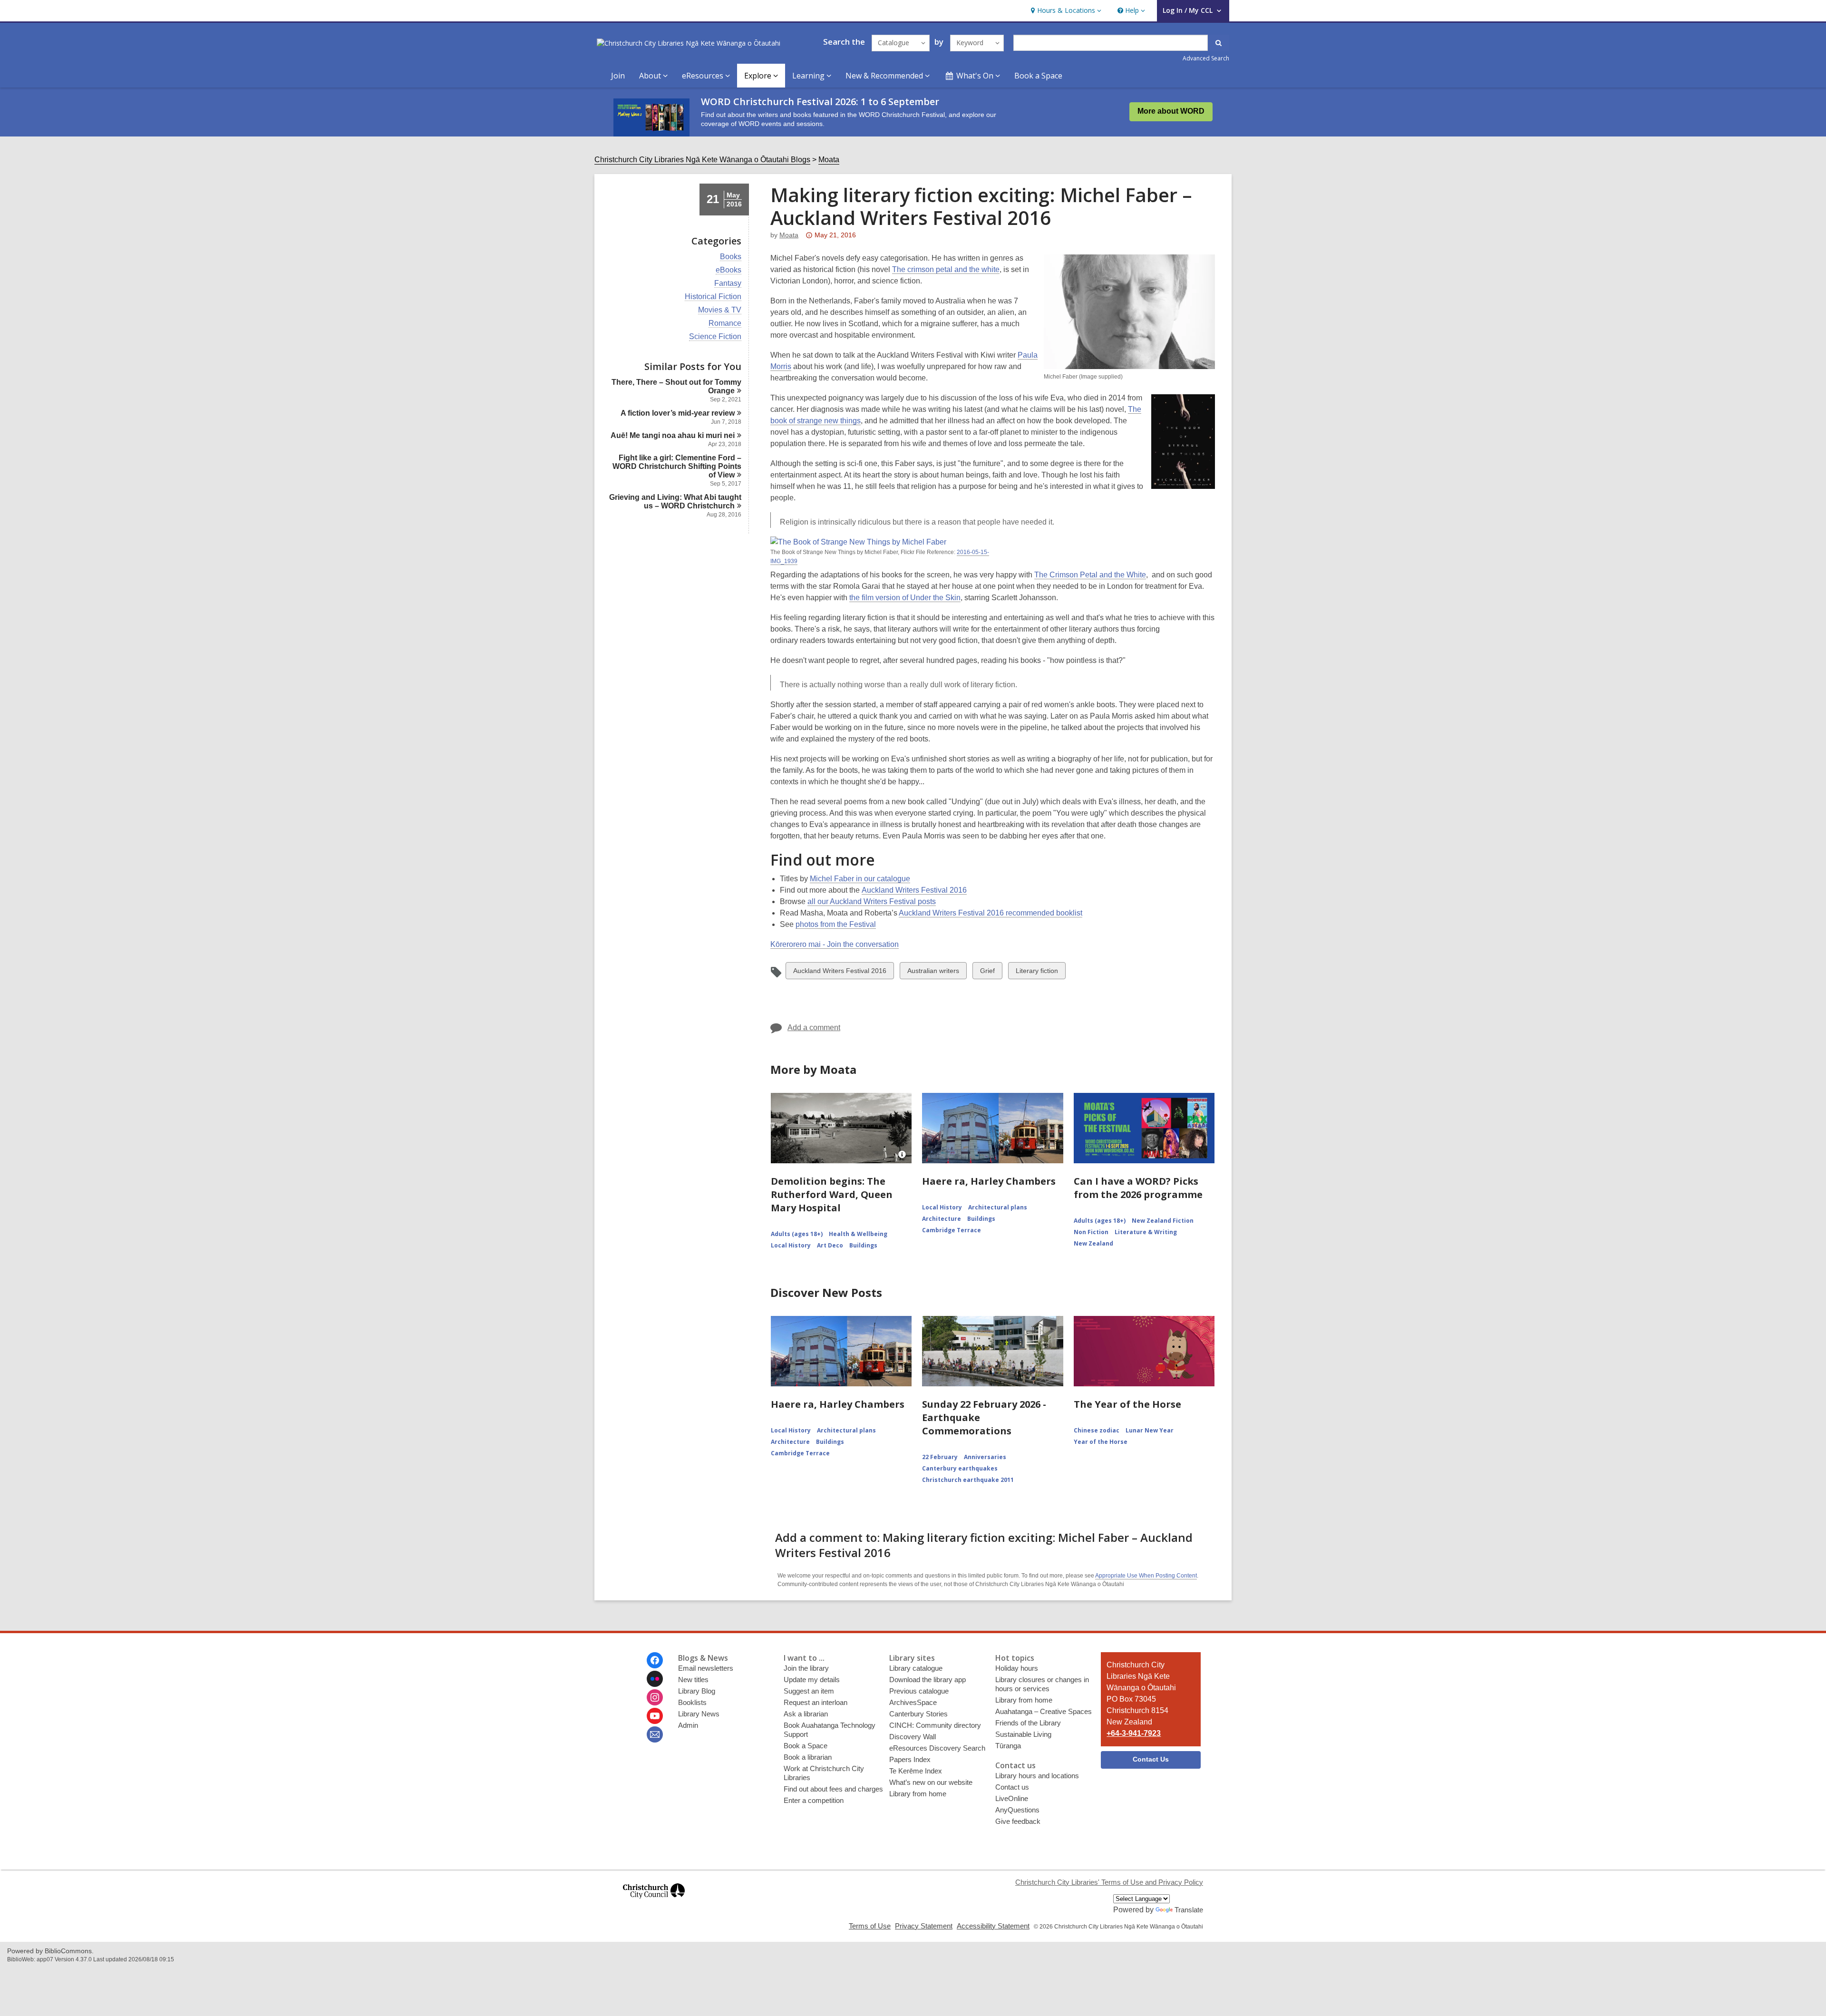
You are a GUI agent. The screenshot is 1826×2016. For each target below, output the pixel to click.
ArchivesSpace (913, 1702)
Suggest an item (809, 1691)
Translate (1189, 1910)
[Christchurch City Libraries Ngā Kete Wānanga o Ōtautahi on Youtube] (655, 1716)
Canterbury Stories (918, 1714)
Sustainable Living (1023, 1734)
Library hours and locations (1037, 1776)
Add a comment (814, 1027)
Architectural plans (998, 1207)
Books (731, 257)
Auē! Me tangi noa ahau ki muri (673, 435)
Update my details (812, 1680)
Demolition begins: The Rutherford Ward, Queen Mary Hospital (832, 1194)
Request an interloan (816, 1702)
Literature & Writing (1146, 1232)
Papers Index (910, 1759)
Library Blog (697, 1691)
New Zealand (1093, 1243)
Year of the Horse (1101, 1442)
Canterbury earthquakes (960, 1468)
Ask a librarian (806, 1714)
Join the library (806, 1668)
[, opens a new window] (654, 1903)
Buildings (863, 1245)
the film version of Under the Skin (905, 598)
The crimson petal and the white (946, 269)
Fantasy (728, 283)
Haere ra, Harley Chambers (989, 1181)
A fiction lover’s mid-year (678, 413)
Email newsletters (706, 1668)
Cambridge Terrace (952, 1230)
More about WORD (1171, 111)
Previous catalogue (919, 1691)
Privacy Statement (924, 1926)
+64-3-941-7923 (1134, 1733)
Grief (988, 973)
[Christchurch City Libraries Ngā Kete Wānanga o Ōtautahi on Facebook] (655, 1660)
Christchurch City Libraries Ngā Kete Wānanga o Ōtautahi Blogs (702, 160)
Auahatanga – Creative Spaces (1044, 1711)
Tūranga (1008, 1746)
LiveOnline (1012, 1798)
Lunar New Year (1150, 1430)
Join (618, 76)
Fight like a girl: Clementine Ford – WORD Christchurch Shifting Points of (677, 466)
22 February (940, 1457)
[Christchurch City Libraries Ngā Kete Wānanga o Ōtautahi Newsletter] (655, 1734)
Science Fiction (715, 337)
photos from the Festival (836, 924)
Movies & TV (720, 310)
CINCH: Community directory (935, 1725)
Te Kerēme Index (916, 1771)
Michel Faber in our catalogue (860, 879)
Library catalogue (916, 1668)
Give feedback (1018, 1821)
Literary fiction (1037, 973)
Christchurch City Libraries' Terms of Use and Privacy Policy (1109, 1882)
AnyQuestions (1017, 1810)
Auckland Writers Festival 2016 (914, 890)
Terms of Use (870, 1926)
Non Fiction (1091, 1232)
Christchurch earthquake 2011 (968, 1480)
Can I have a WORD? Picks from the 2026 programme (1138, 1188)
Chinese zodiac (1097, 1430)
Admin (688, 1725)
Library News (699, 1714)
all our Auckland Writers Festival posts (872, 901)
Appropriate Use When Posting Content (1146, 1576)
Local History (791, 1245)
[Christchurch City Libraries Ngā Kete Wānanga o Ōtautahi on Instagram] (655, 1697)
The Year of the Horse (1127, 1404)
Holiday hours (1017, 1668)
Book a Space (1038, 76)
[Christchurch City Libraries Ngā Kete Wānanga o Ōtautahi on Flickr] (655, 1679)
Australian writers (933, 973)
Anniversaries (985, 1457)
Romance (725, 323)
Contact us (1012, 1787)
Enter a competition (814, 1800)
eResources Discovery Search (937, 1748)
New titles (693, 1680)
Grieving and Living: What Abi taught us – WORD (675, 502)
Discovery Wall (913, 1737)
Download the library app (928, 1680)
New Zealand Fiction (1163, 1221)
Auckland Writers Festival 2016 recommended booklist (991, 913)
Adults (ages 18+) (797, 1234)
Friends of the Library (1028, 1723)
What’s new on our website (931, 1782)
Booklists (692, 1702)
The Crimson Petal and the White (1090, 575)
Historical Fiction (713, 297)
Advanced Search (1206, 58)
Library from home (918, 1794)
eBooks (728, 270)
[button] (1065, 11)
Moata (829, 160)
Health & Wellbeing (858, 1234)
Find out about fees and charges (833, 1789)
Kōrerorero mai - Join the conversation (835, 944)
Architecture (942, 1219)
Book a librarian (808, 1757)
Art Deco (830, 1245)
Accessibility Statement (993, 1926)
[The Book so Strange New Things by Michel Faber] (858, 542)
